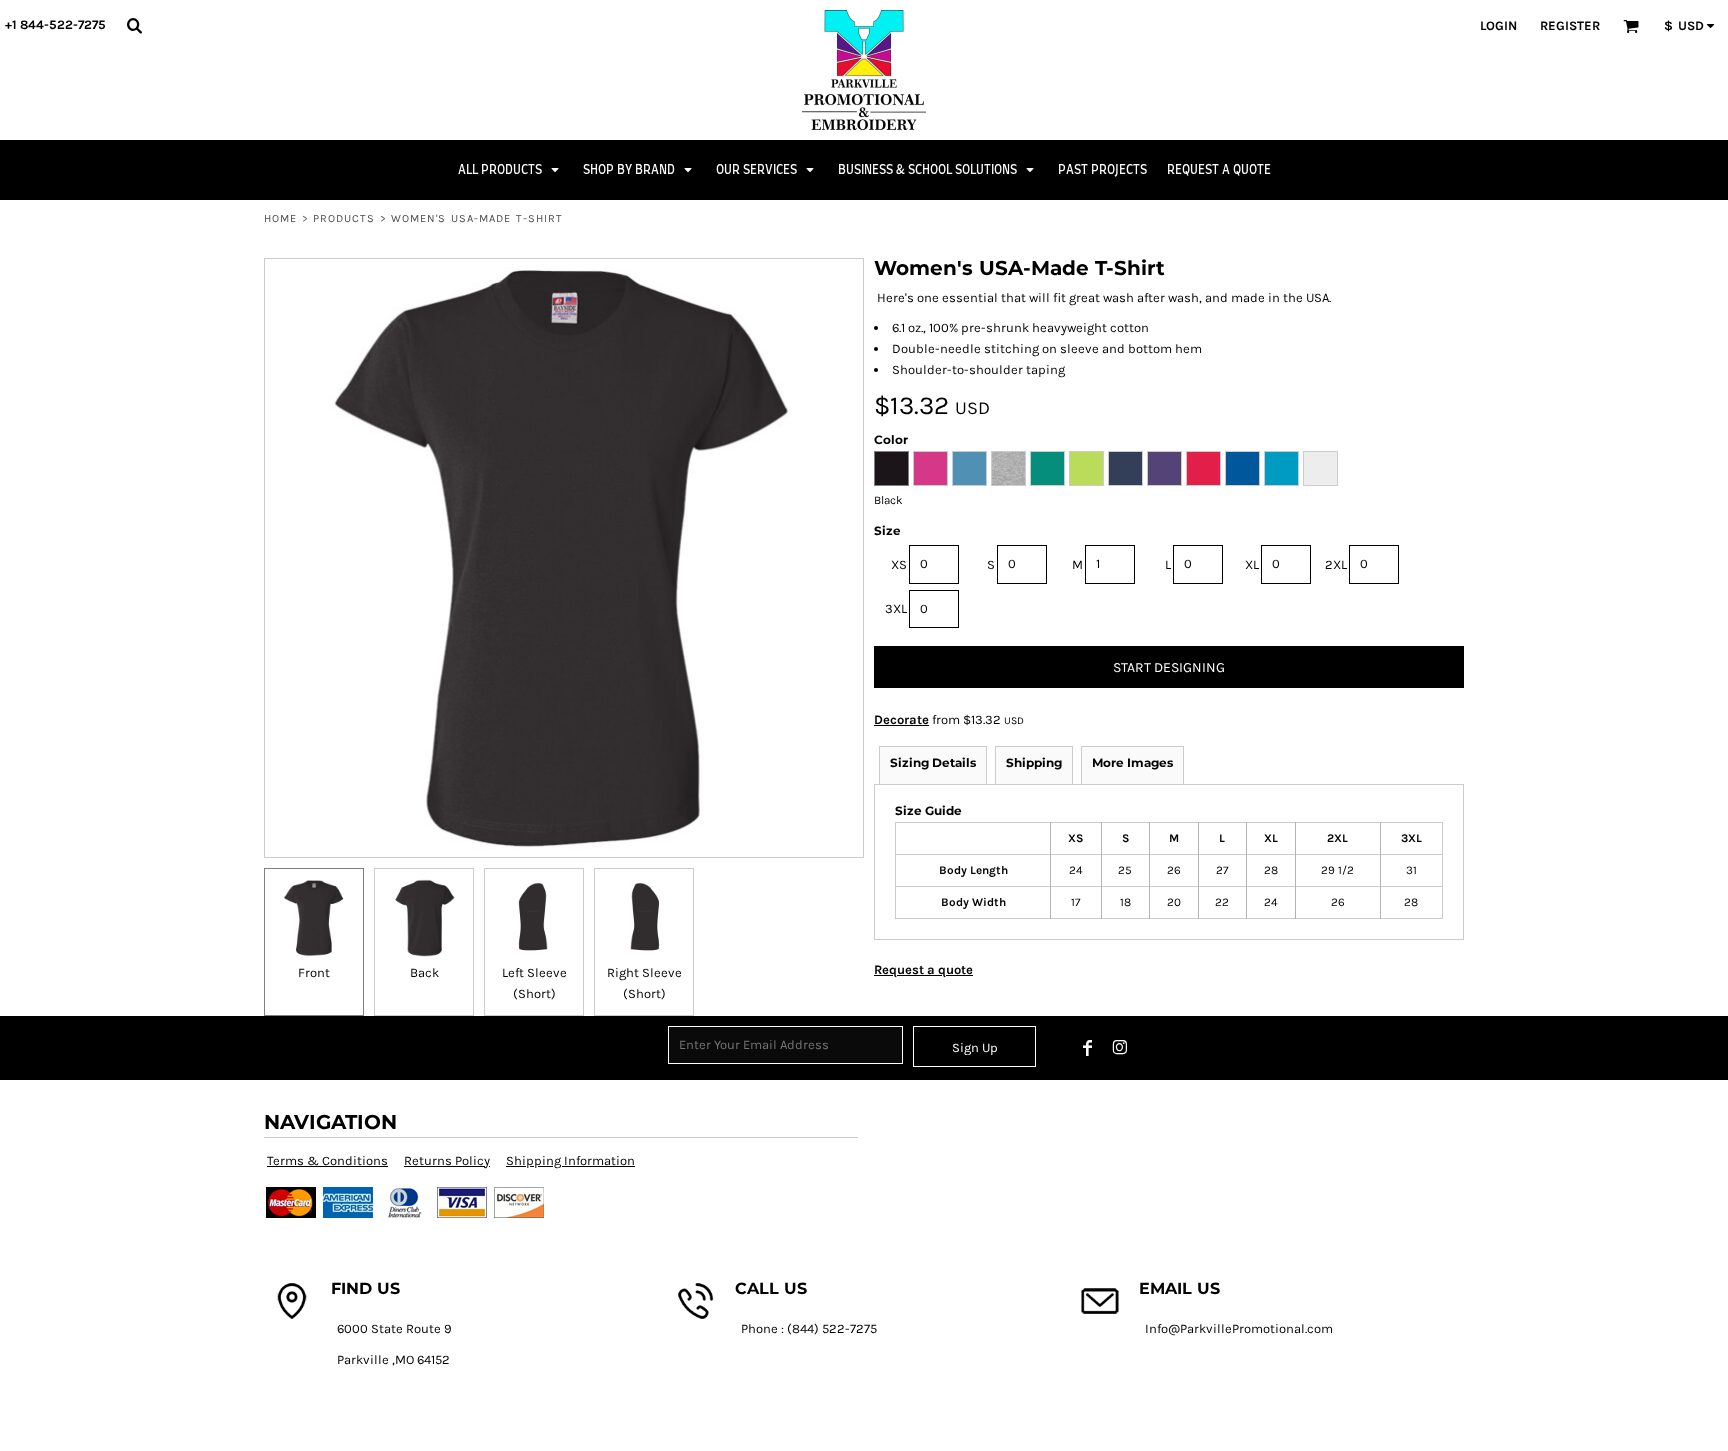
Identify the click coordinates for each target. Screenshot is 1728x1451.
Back (424, 972)
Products (344, 218)
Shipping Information (570, 1160)
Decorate (901, 719)
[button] (134, 25)
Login (1498, 25)
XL (1252, 564)
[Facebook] (1088, 1048)
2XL (1336, 564)
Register (1570, 25)
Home (280, 218)
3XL (896, 608)
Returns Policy (447, 1160)
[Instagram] (1120, 1048)
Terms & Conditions (327, 1160)
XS (899, 564)
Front (314, 972)
